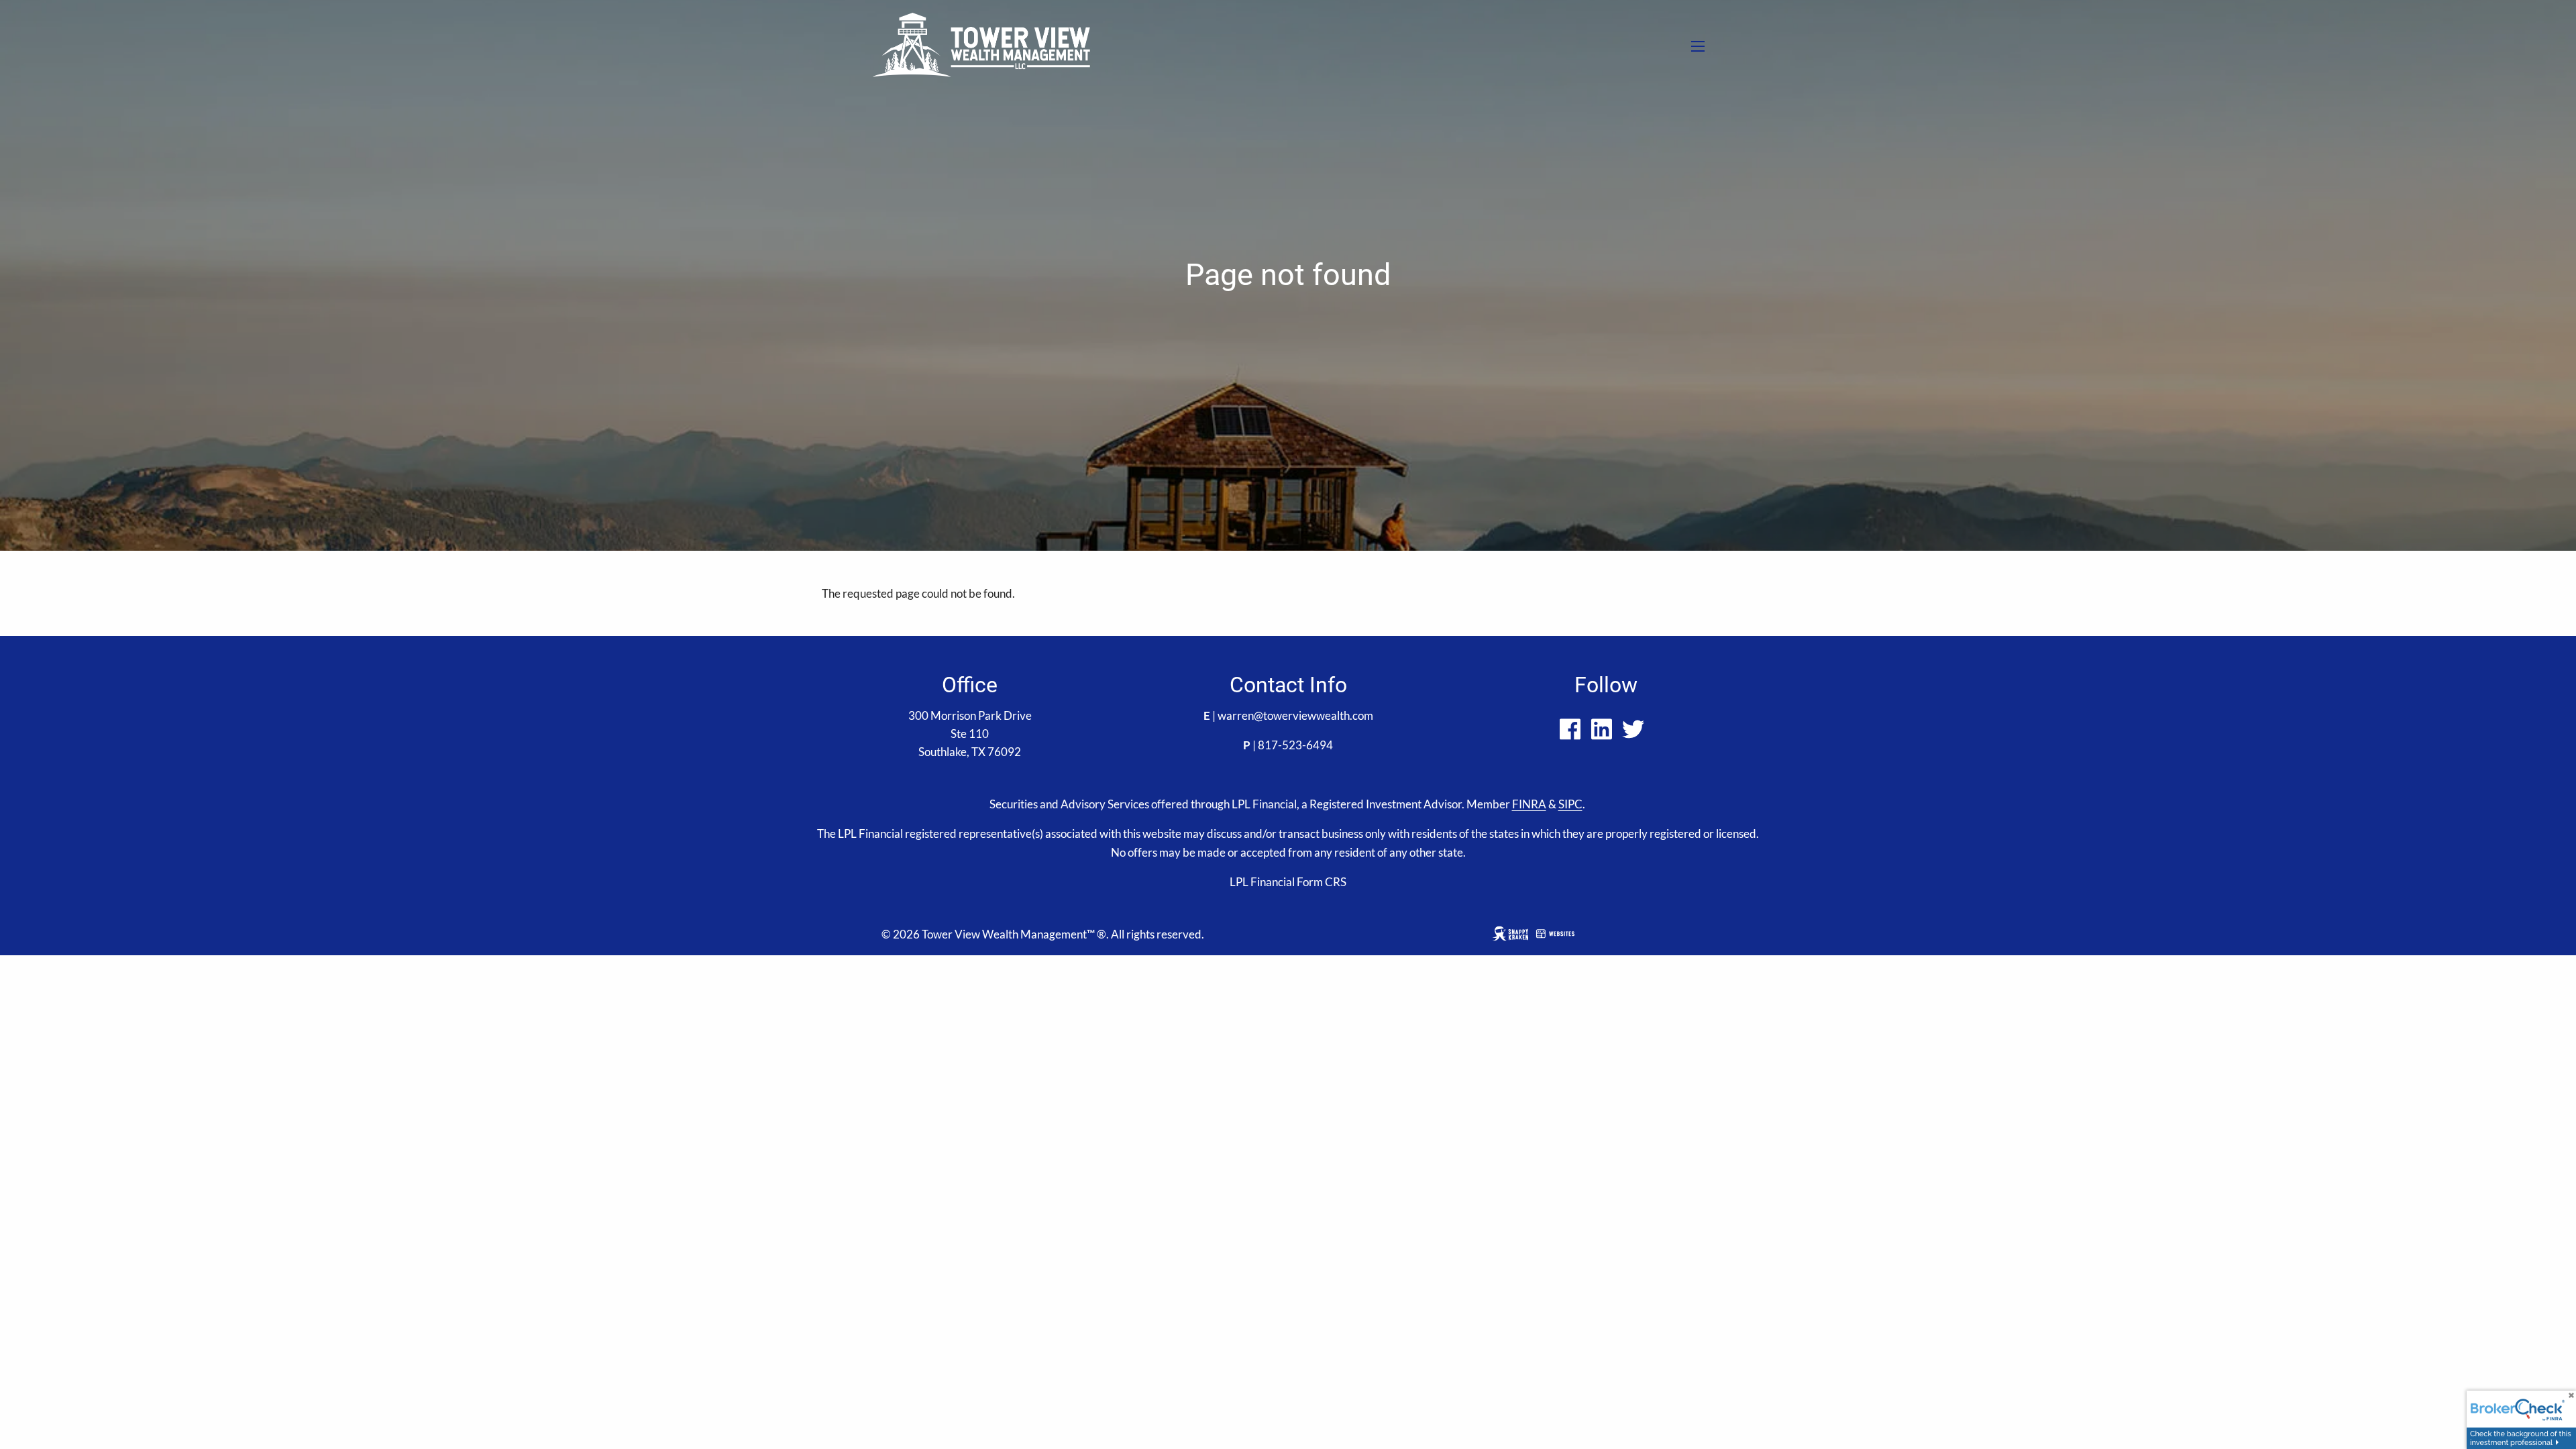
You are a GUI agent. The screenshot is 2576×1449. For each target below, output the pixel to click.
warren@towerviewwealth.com (1295, 715)
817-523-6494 (1295, 745)
